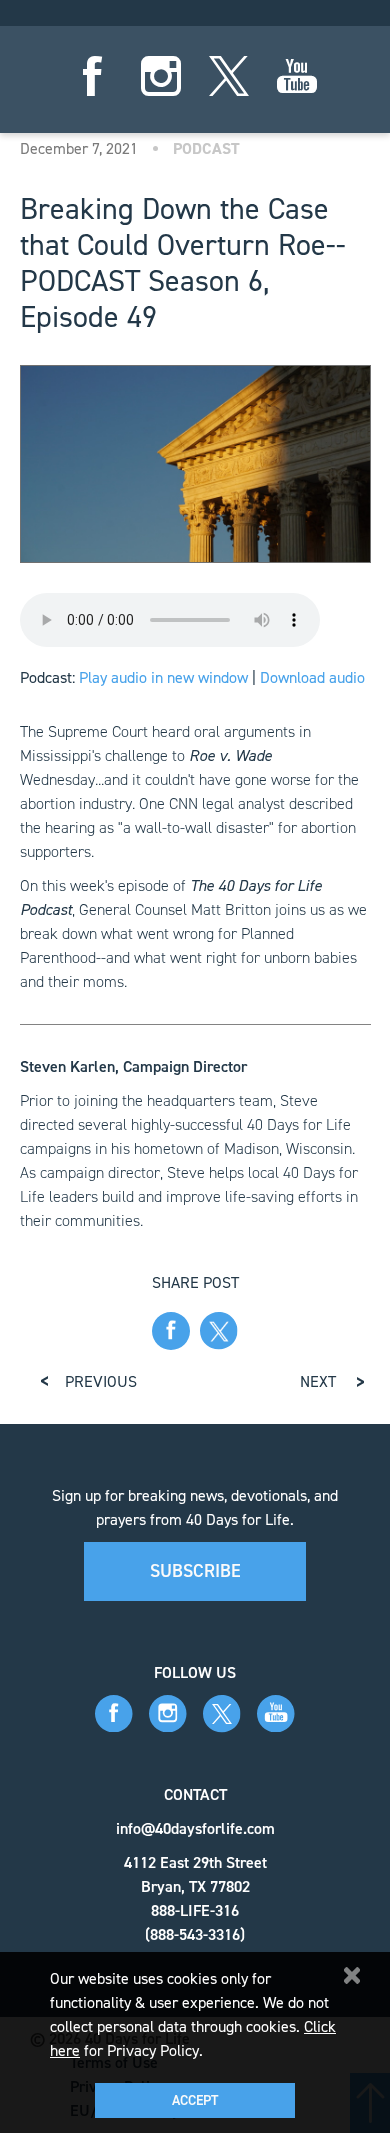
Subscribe (195, 1571)
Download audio (312, 677)
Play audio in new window (163, 677)
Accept (195, 2100)
